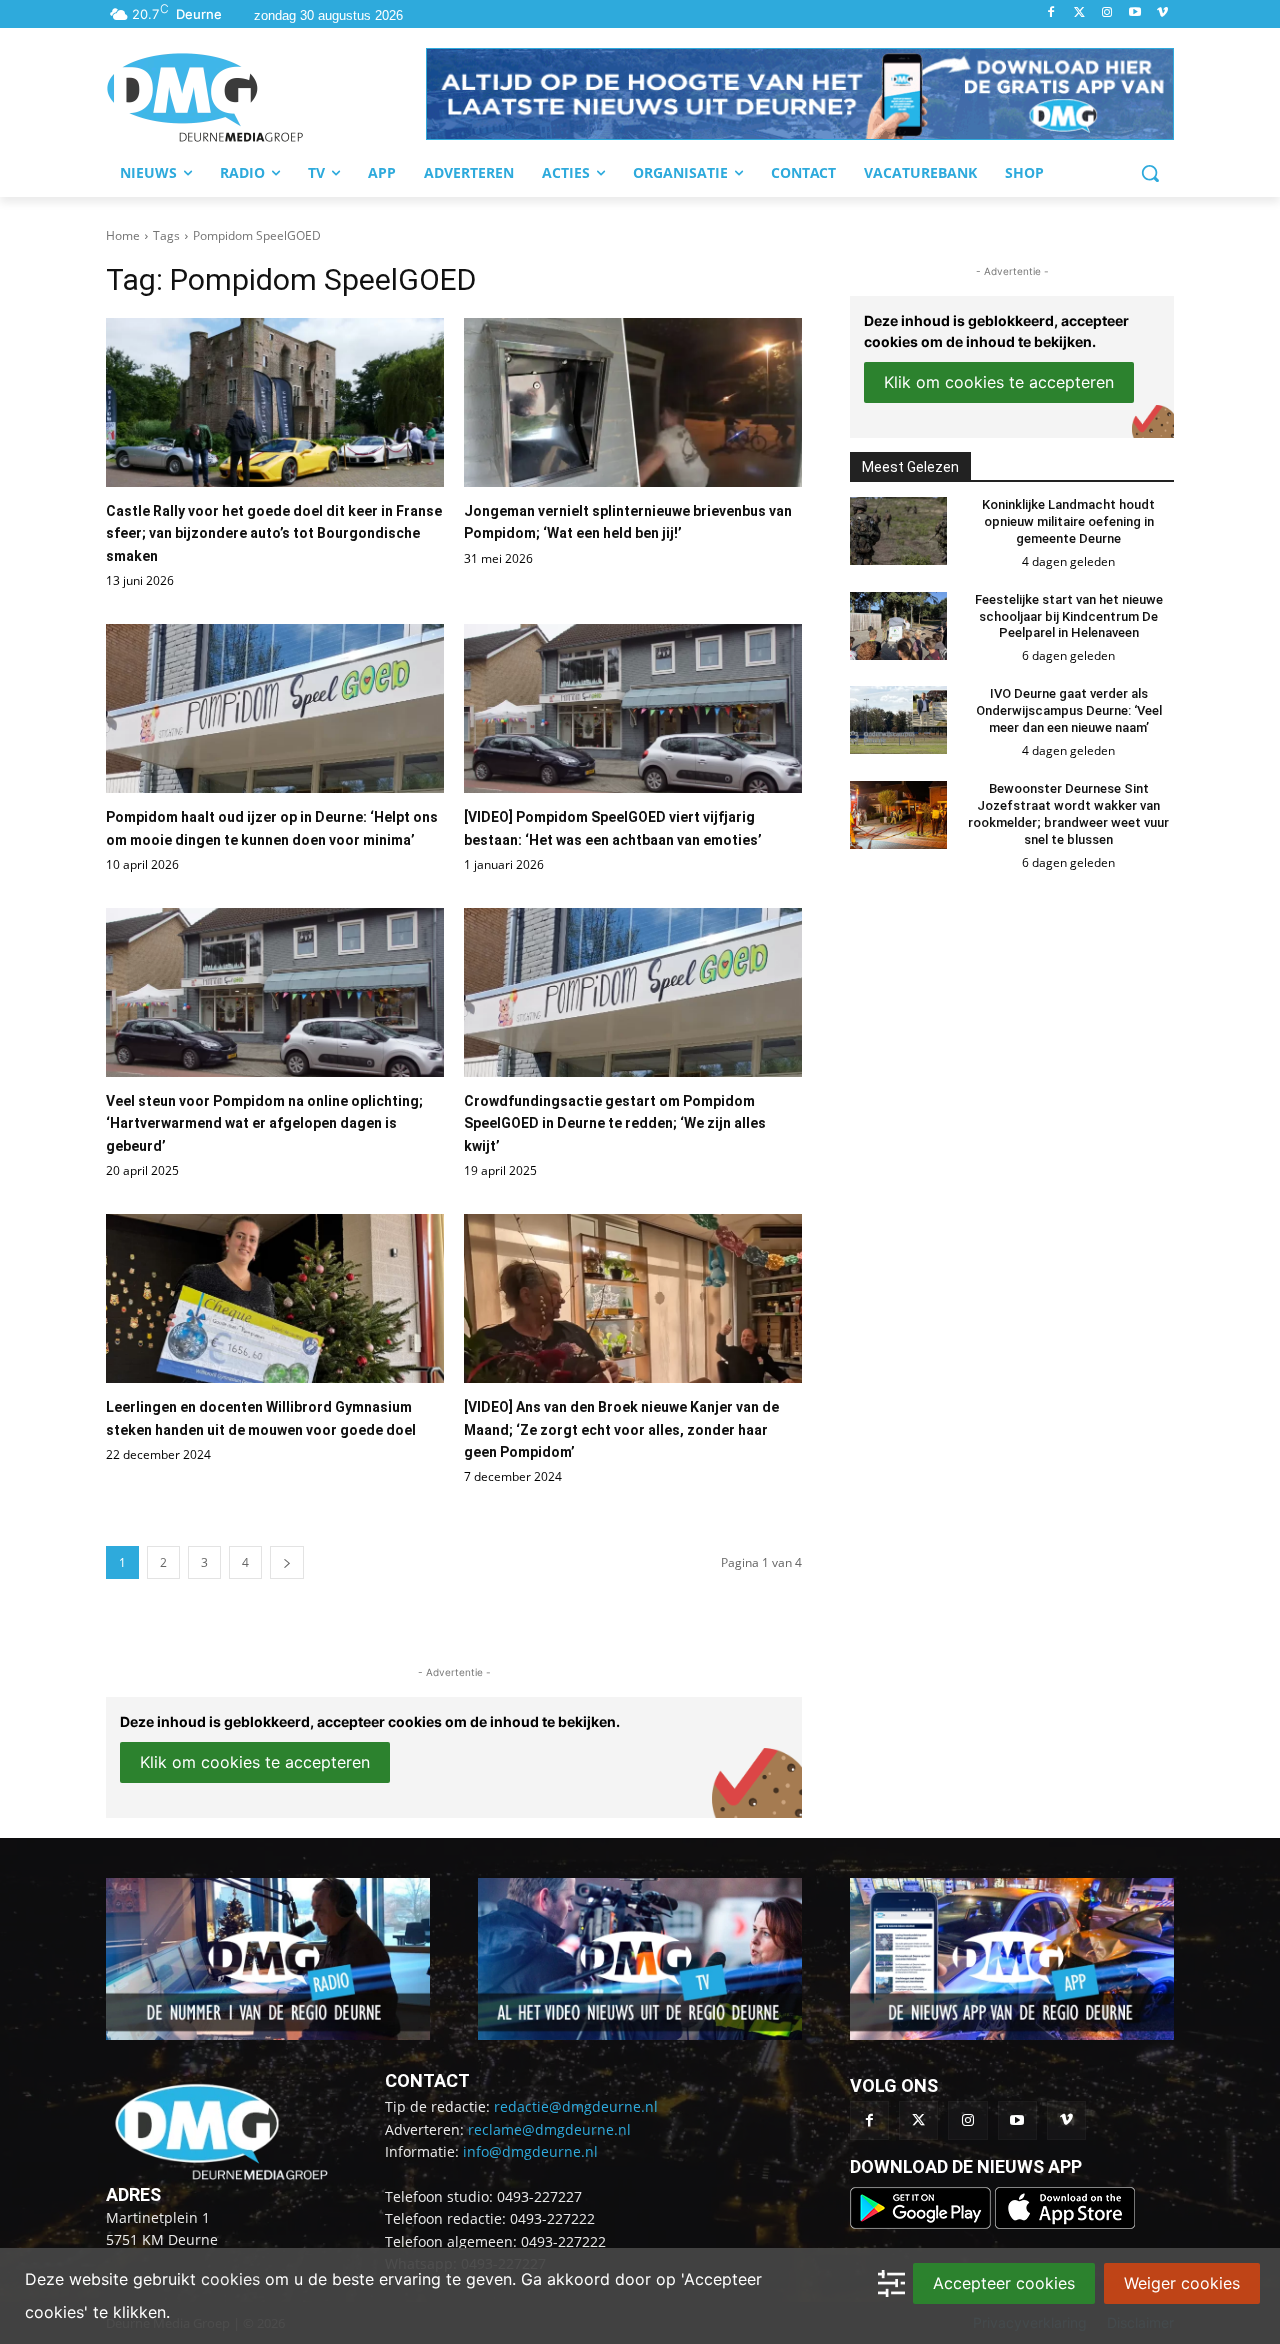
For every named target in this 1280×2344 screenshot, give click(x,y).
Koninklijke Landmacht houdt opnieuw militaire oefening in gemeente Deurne (1068, 521)
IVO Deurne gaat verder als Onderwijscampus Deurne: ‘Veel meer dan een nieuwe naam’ (1069, 710)
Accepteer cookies (1004, 2283)
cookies (230, 2279)
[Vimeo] (1162, 13)
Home (123, 235)
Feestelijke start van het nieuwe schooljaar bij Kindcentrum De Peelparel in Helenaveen (1069, 616)
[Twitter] (1079, 13)
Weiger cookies (1182, 2283)
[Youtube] (1134, 13)
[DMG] (266, 97)
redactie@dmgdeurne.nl (576, 2106)
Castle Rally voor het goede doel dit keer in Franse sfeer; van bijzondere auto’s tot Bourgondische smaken (274, 533)
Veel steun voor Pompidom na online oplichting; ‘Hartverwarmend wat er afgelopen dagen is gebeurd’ (264, 1123)
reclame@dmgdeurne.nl (549, 2129)
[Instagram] (1107, 13)
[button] (800, 94)
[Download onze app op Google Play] (922, 2223)
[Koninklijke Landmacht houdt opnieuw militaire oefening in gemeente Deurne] (898, 531)
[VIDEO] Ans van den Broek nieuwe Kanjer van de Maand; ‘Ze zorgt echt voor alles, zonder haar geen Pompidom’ (621, 1429)
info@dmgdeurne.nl (530, 2151)
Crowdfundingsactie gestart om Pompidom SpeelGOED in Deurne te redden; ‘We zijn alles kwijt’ (615, 1123)
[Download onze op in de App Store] (1065, 2223)
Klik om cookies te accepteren (255, 1762)
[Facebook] (1051, 13)
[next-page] (287, 1562)
